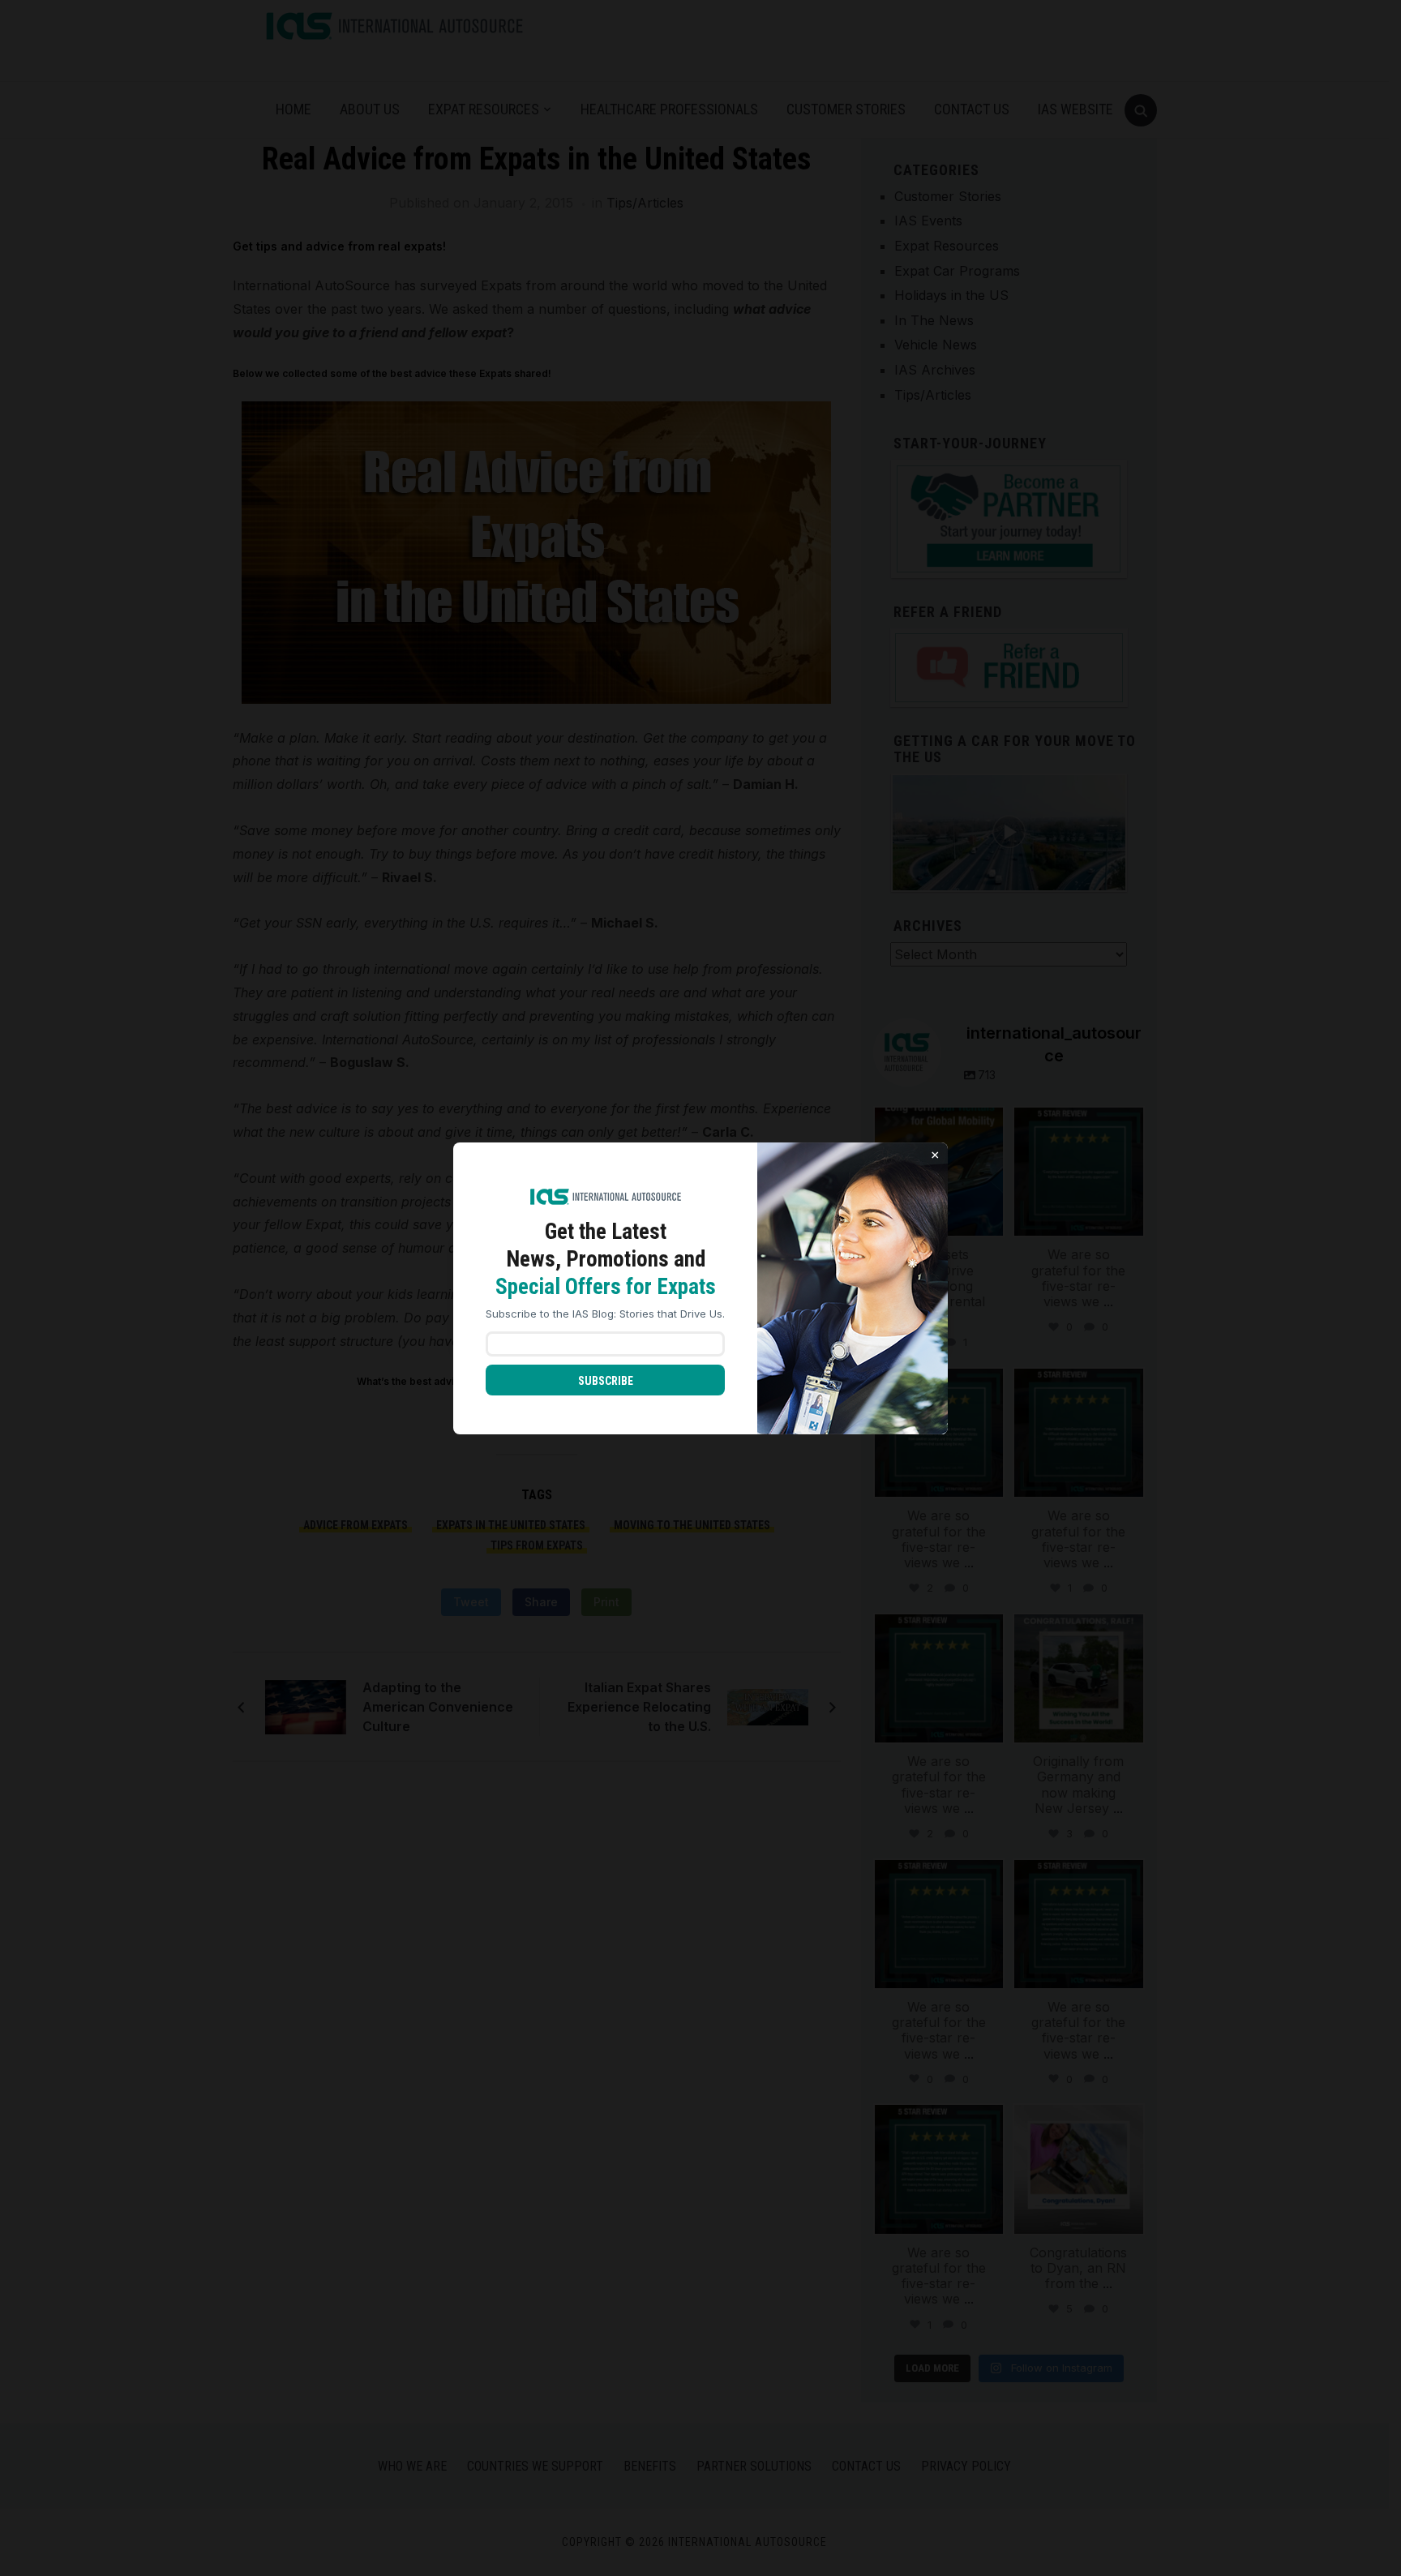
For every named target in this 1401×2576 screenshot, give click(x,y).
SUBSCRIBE (606, 1381)
